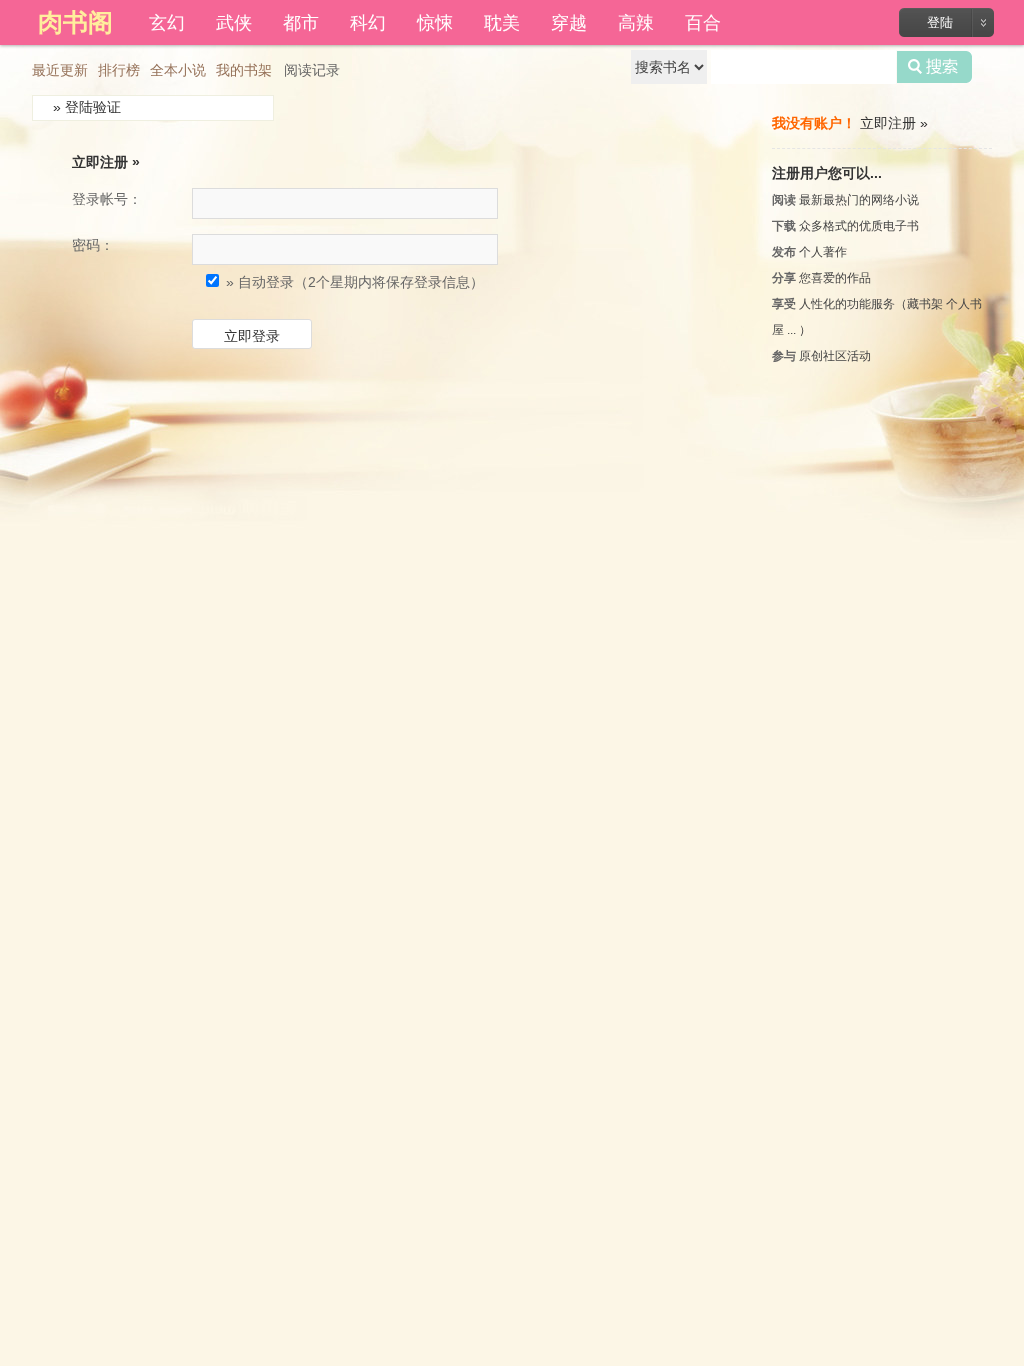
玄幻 (167, 21)
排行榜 (119, 70)
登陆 (940, 22)
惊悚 (435, 21)
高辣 (636, 21)
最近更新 (60, 70)
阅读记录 (312, 70)
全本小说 (178, 70)
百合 (703, 21)
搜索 (934, 67)
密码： (93, 245)
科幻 (368, 21)
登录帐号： (107, 199)
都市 (301, 21)
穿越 (569, 21)
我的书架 (244, 70)
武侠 (234, 21)
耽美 (502, 21)
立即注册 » (106, 162)
